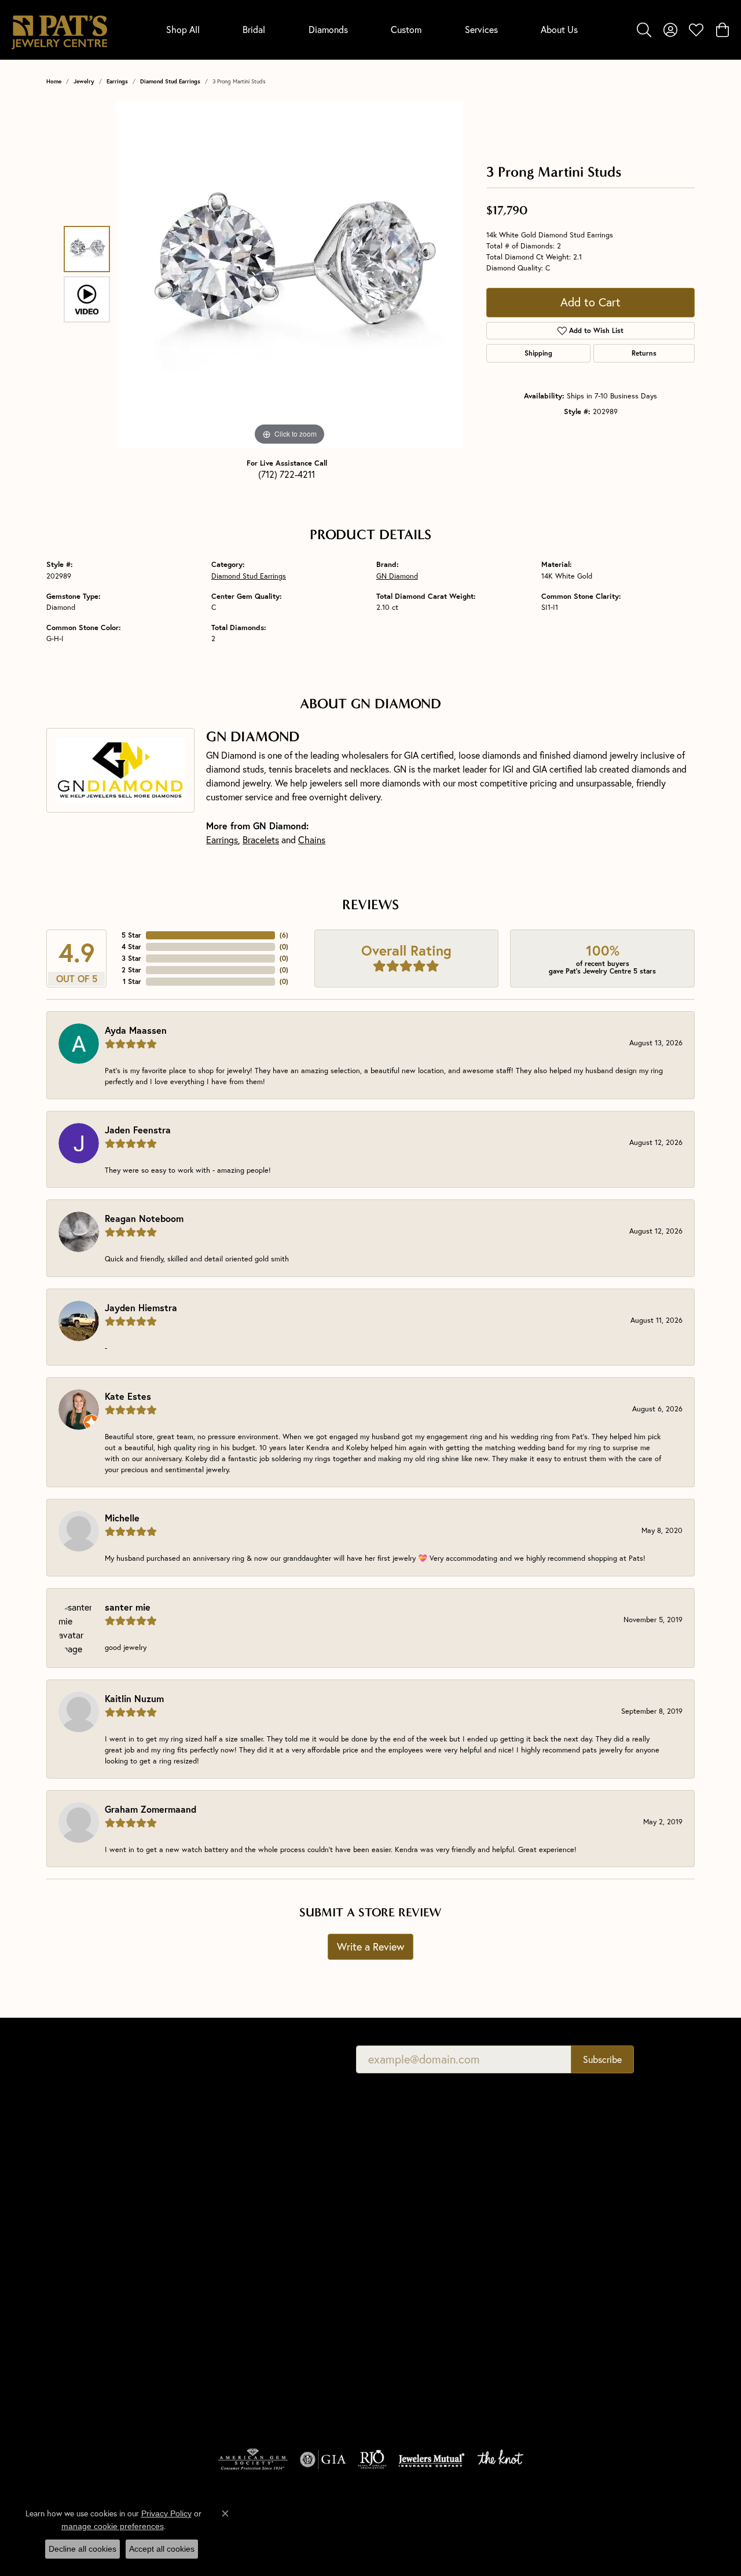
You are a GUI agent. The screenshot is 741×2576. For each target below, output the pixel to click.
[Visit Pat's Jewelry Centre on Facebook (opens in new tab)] (553, 2296)
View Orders (564, 2200)
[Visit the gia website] (323, 2460)
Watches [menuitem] (227, 2375)
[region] (289, 275)
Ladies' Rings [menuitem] (234, 2261)
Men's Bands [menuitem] (234, 2245)
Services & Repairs (574, 2217)
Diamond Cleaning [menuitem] (409, 2282)
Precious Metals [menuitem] (405, 2249)
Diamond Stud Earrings (170, 81)
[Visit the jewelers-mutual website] (432, 2460)
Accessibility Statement (644, 2524)
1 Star (132, 981)
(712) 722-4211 (287, 474)
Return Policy (416, 2524)
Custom (406, 29)
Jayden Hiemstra (141, 1307)
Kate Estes (128, 1396)
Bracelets (261, 839)
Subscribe (602, 2059)
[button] (644, 30)
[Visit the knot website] (500, 2460)
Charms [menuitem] (225, 2294)
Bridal (254, 29)
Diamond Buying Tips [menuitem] (414, 2184)
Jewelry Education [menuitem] (409, 2152)
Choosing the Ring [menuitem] (410, 2200)
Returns (644, 353)
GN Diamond (397, 576)
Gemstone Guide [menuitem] (406, 2233)
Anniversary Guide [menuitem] (409, 2314)
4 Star (131, 947)
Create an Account (575, 2168)
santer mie (128, 1607)
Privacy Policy (478, 2524)
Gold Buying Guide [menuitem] (410, 2330)
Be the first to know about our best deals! (227, 2059)
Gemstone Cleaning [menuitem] (412, 2298)
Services (481, 29)
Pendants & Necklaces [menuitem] (252, 2277)
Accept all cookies (162, 2549)
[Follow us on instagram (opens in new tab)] (608, 2296)
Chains (312, 839)
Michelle (122, 1518)
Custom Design (569, 2233)
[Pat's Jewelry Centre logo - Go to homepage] (59, 30)
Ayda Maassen (136, 1030)
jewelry (84, 81)
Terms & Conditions (552, 2524)
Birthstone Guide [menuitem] (406, 2217)
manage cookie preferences (113, 2526)
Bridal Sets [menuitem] (230, 2391)
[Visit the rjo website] (372, 2460)
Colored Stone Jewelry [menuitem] (252, 2342)
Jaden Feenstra (138, 1130)
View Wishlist (566, 2184)
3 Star (131, 958)
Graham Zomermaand (151, 1809)
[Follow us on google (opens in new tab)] (581, 2296)
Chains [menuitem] (224, 2310)
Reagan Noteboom (144, 1218)
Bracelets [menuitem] (228, 2359)
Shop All (183, 29)
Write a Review (370, 1946)
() (284, 935)
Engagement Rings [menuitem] (245, 2229)
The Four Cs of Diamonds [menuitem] (422, 2168)
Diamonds (328, 29)
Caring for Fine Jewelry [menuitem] (418, 2265)
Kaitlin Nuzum (134, 1698)
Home (54, 81)
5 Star (131, 935)
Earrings (117, 81)
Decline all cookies (82, 2549)
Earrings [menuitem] (226, 2326)
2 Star (131, 970)
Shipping (538, 353)
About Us (559, 29)
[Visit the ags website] (253, 2460)
